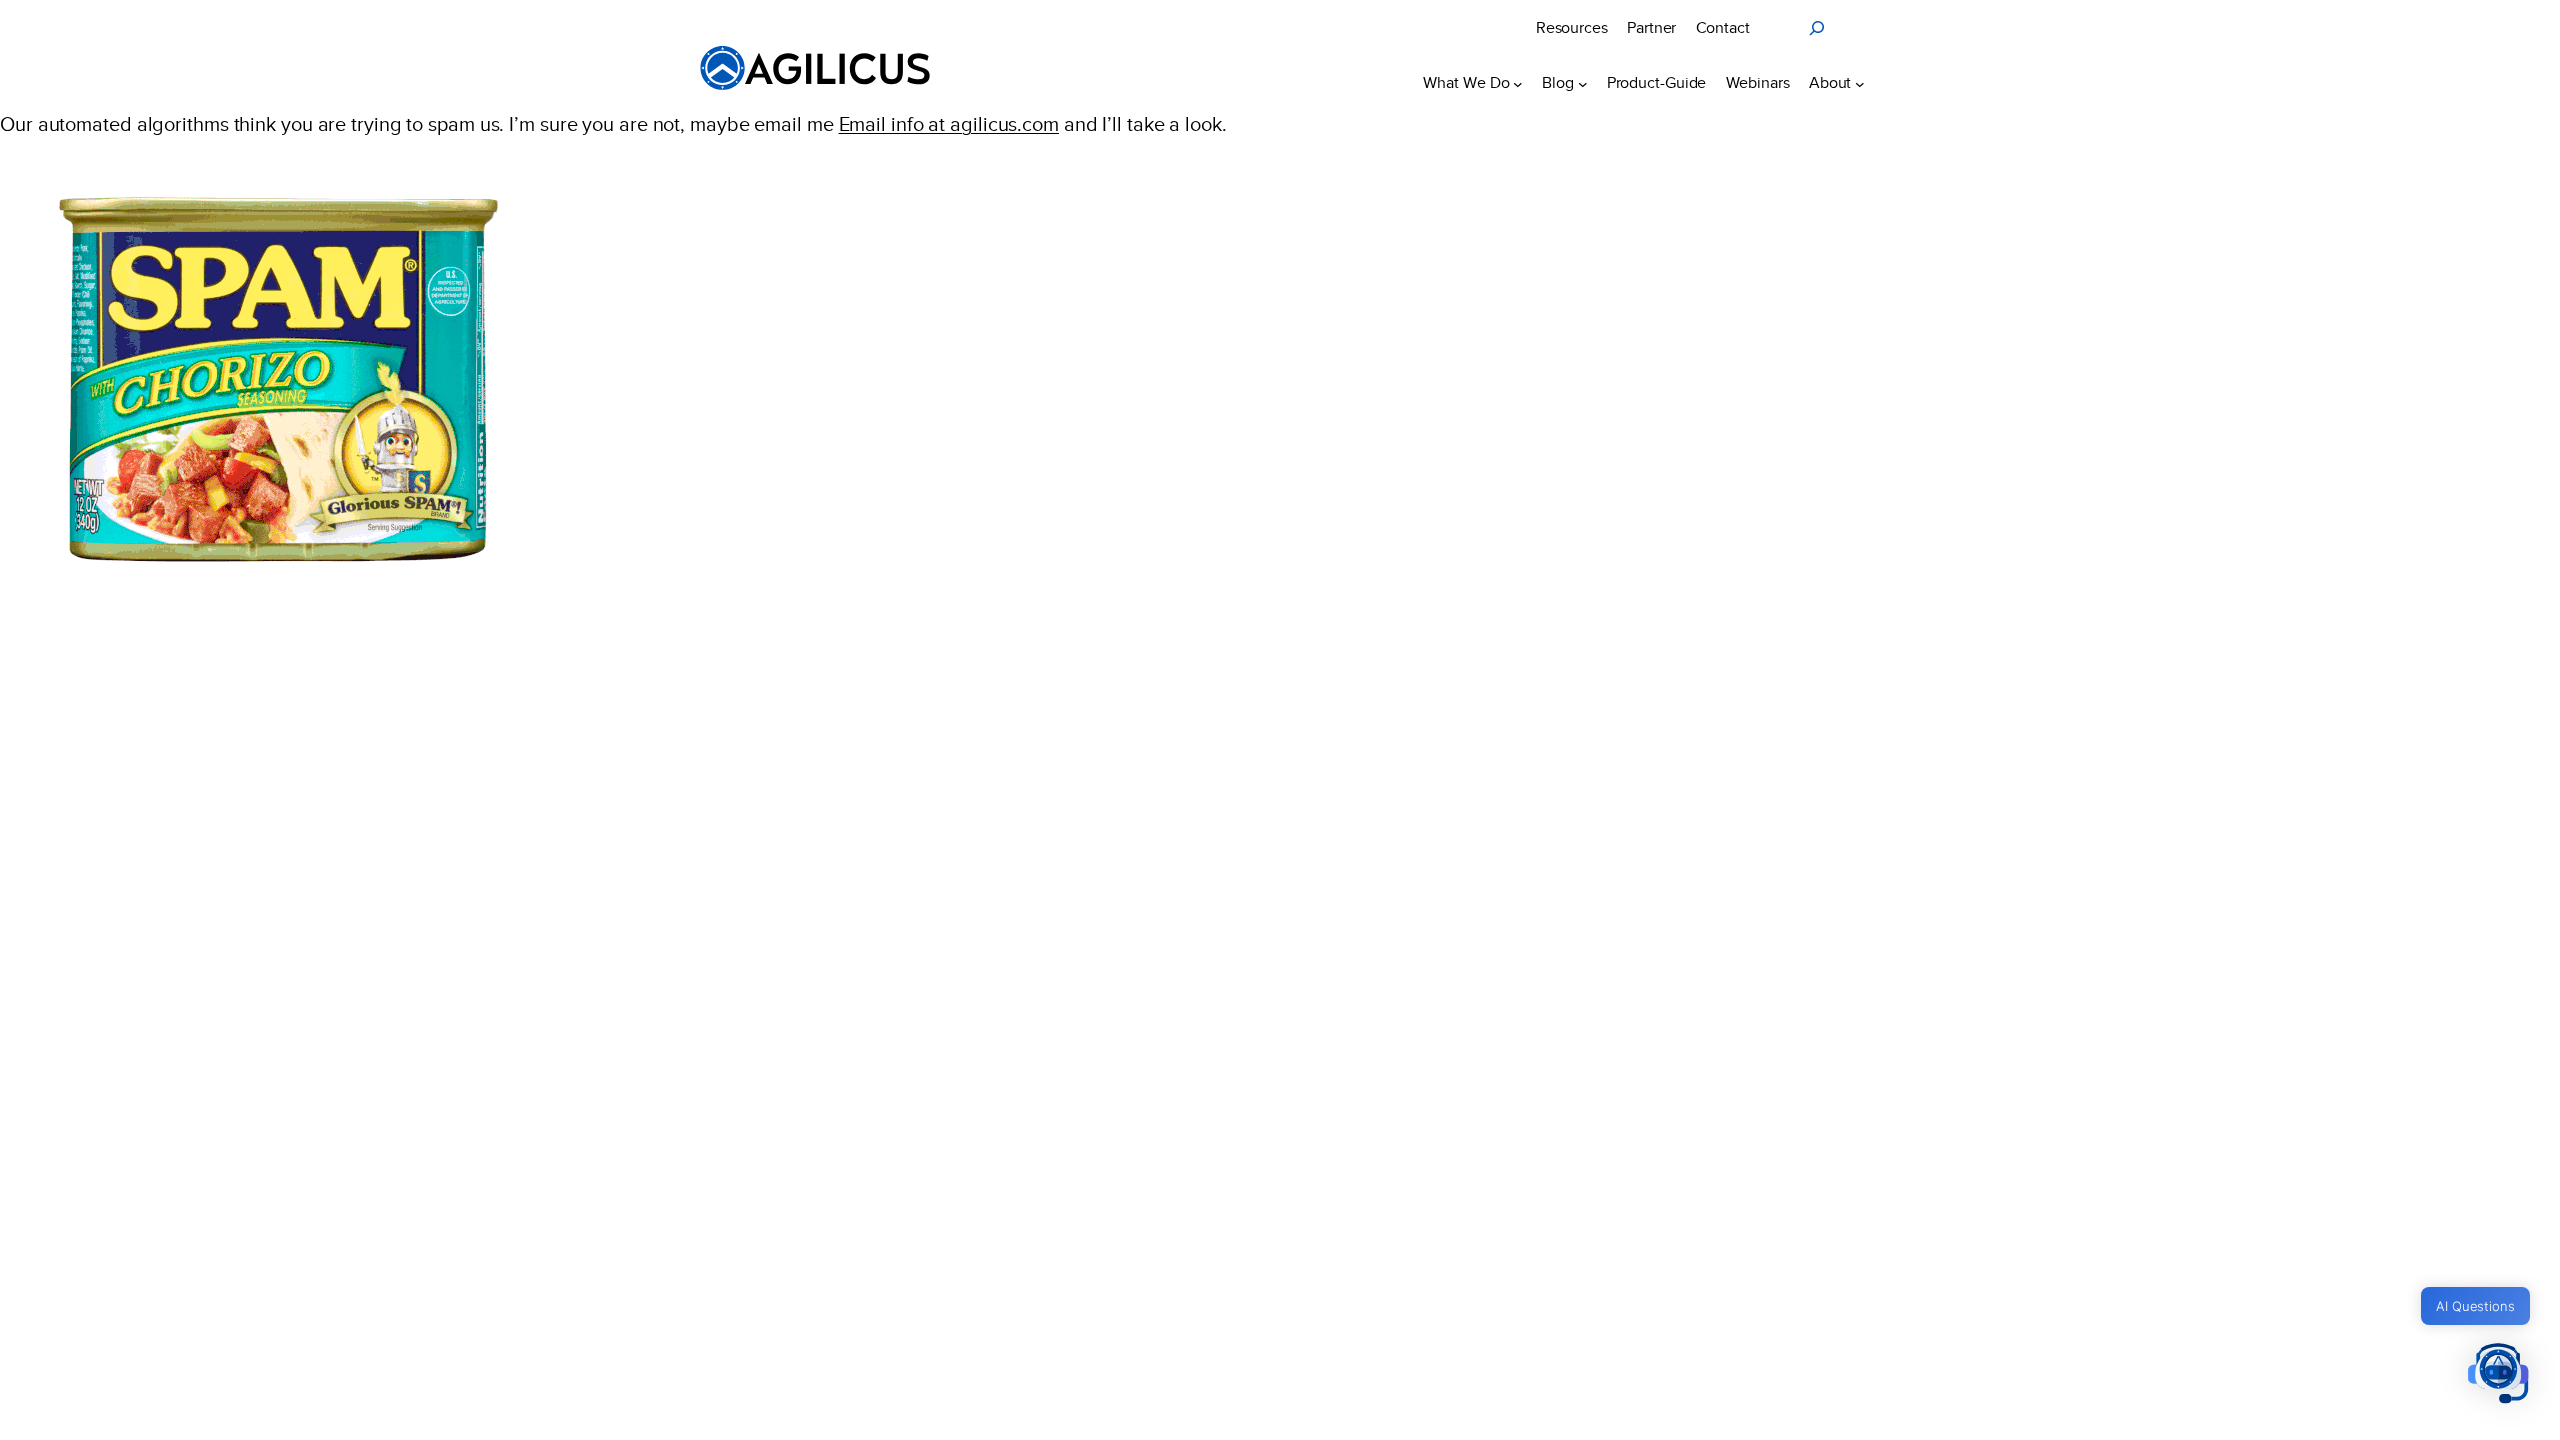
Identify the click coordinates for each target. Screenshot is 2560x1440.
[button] (2498, 1375)
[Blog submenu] (1583, 83)
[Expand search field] (1817, 28)
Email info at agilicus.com (949, 124)
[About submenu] (1860, 83)
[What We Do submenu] (1518, 83)
